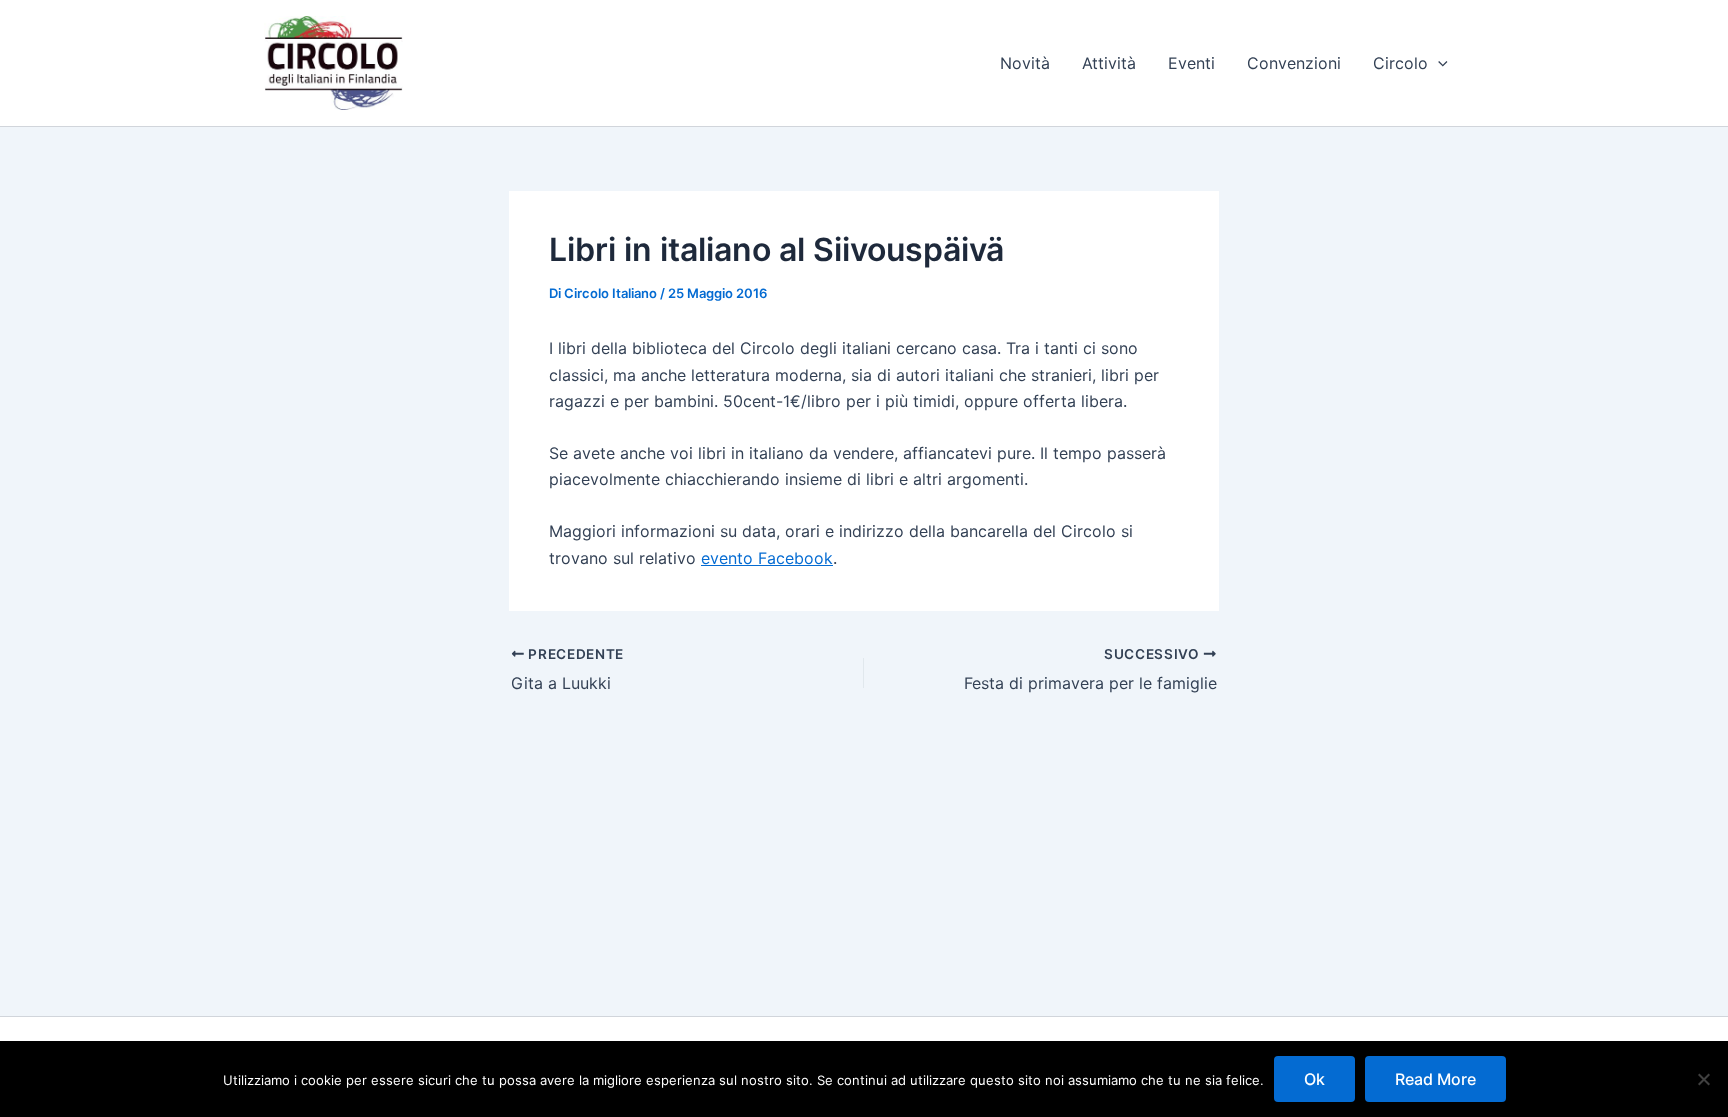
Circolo (1400, 63)
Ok (1314, 1079)
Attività (1109, 63)
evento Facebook (767, 558)
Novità (1025, 63)
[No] (1703, 1079)
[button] (1438, 63)
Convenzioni (1294, 63)
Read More (1435, 1079)
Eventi (1191, 63)
